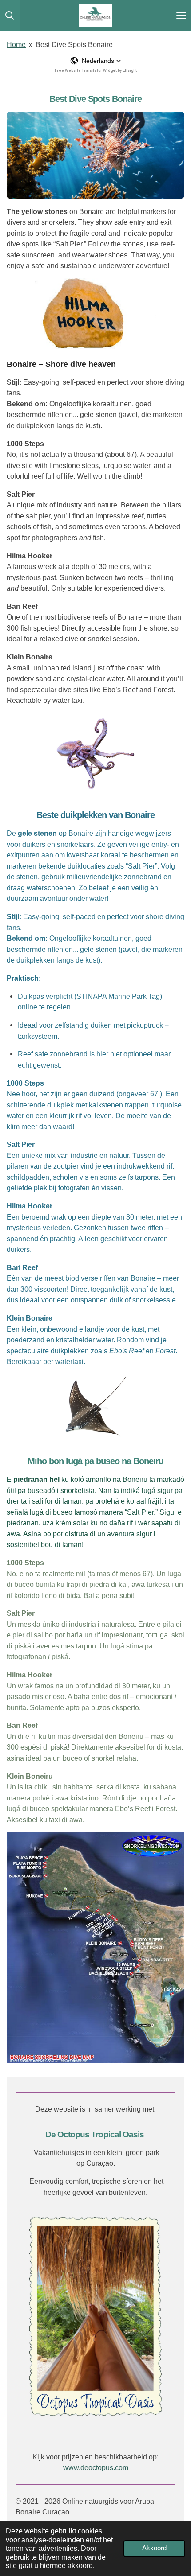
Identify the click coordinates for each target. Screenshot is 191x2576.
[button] (96, 61)
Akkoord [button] (154, 2548)
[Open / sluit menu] (181, 16)
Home (16, 44)
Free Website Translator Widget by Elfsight (96, 70)
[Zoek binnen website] (10, 16)
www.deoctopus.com (96, 2467)
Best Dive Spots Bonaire (74, 44)
